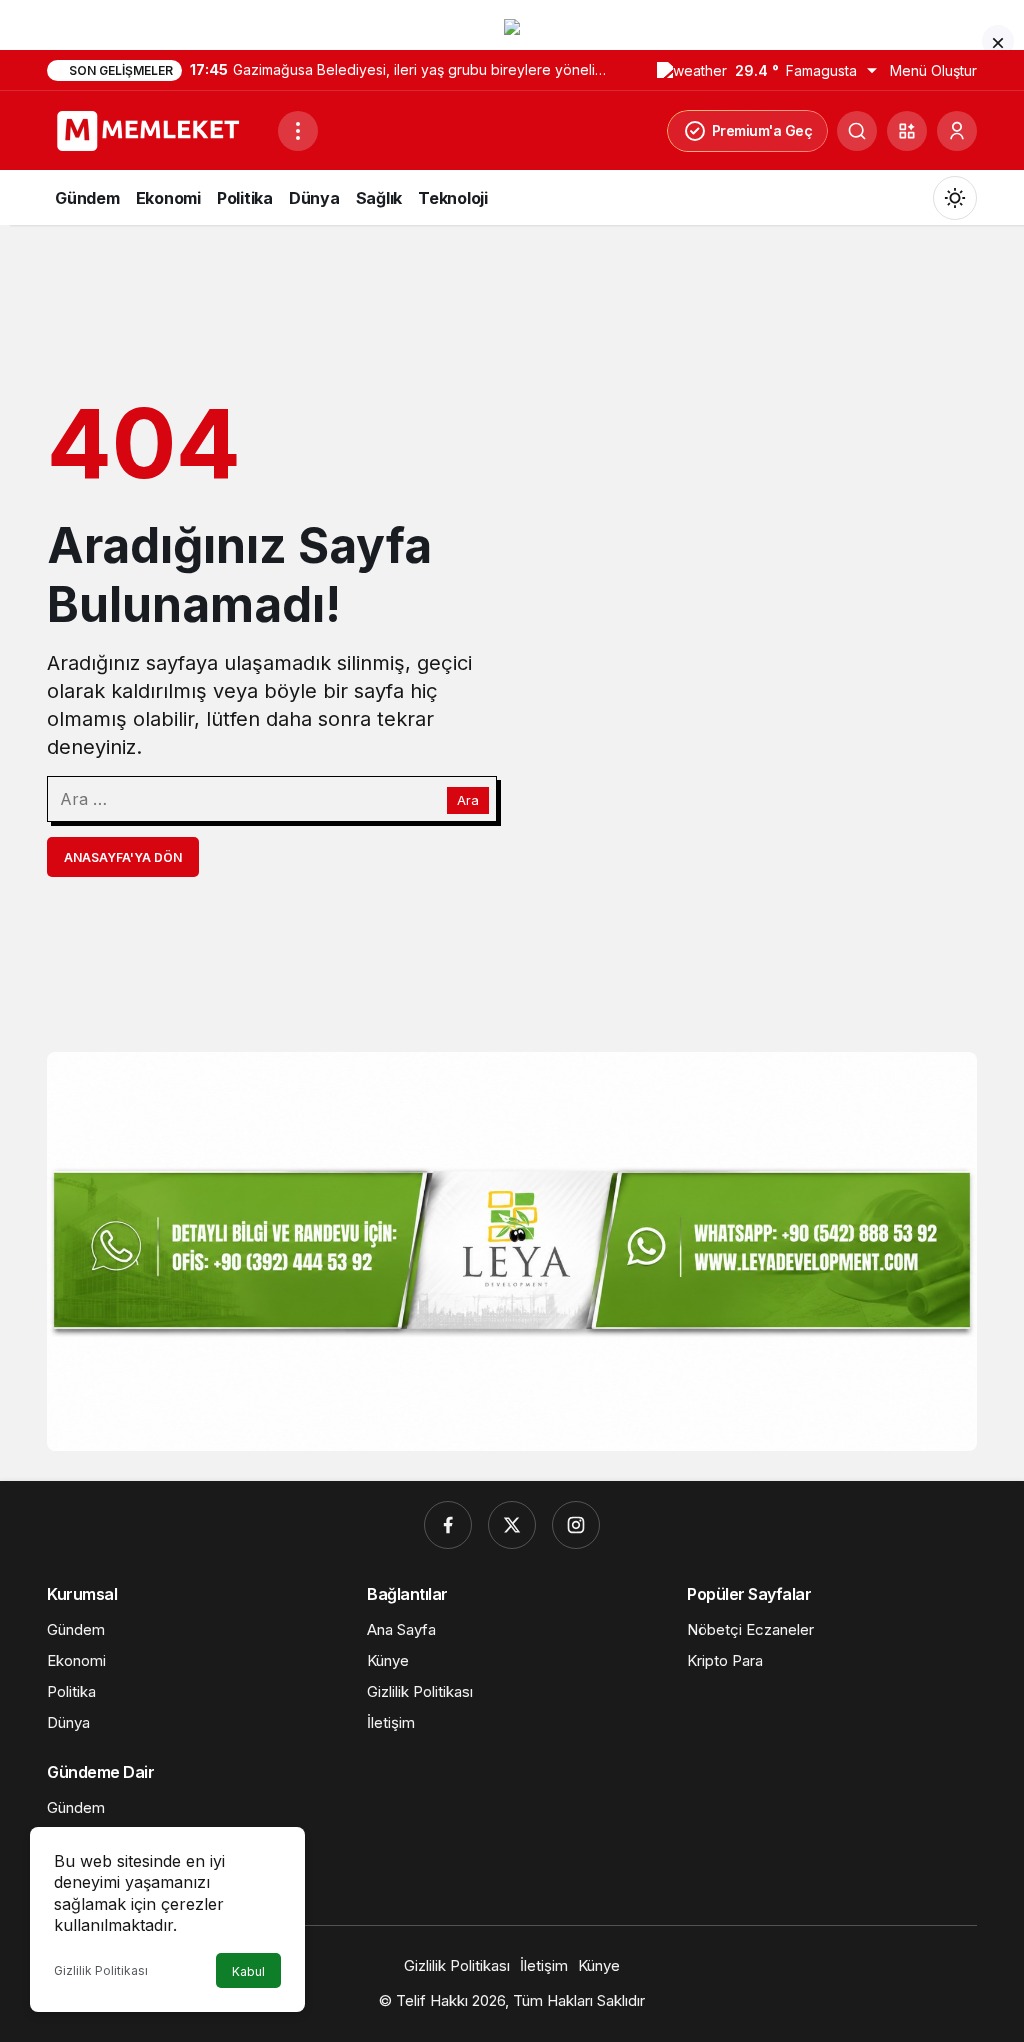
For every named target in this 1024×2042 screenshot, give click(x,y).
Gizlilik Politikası (101, 1970)
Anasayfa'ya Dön (123, 857)
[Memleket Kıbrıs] (154, 129)
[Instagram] (576, 1525)
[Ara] (857, 131)
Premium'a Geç (762, 130)
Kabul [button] (248, 1971)
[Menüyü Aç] (298, 131)
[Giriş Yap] (957, 131)
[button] (907, 131)
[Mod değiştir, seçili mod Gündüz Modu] (955, 198)
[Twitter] (512, 1525)
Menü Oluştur (933, 70)
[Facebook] (448, 1525)
